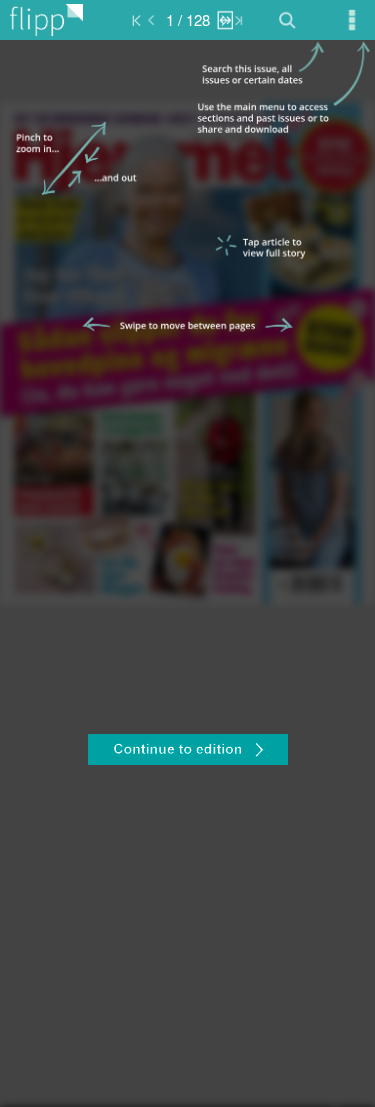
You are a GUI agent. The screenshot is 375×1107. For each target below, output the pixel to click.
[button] (187, 752)
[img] (187, 573)
